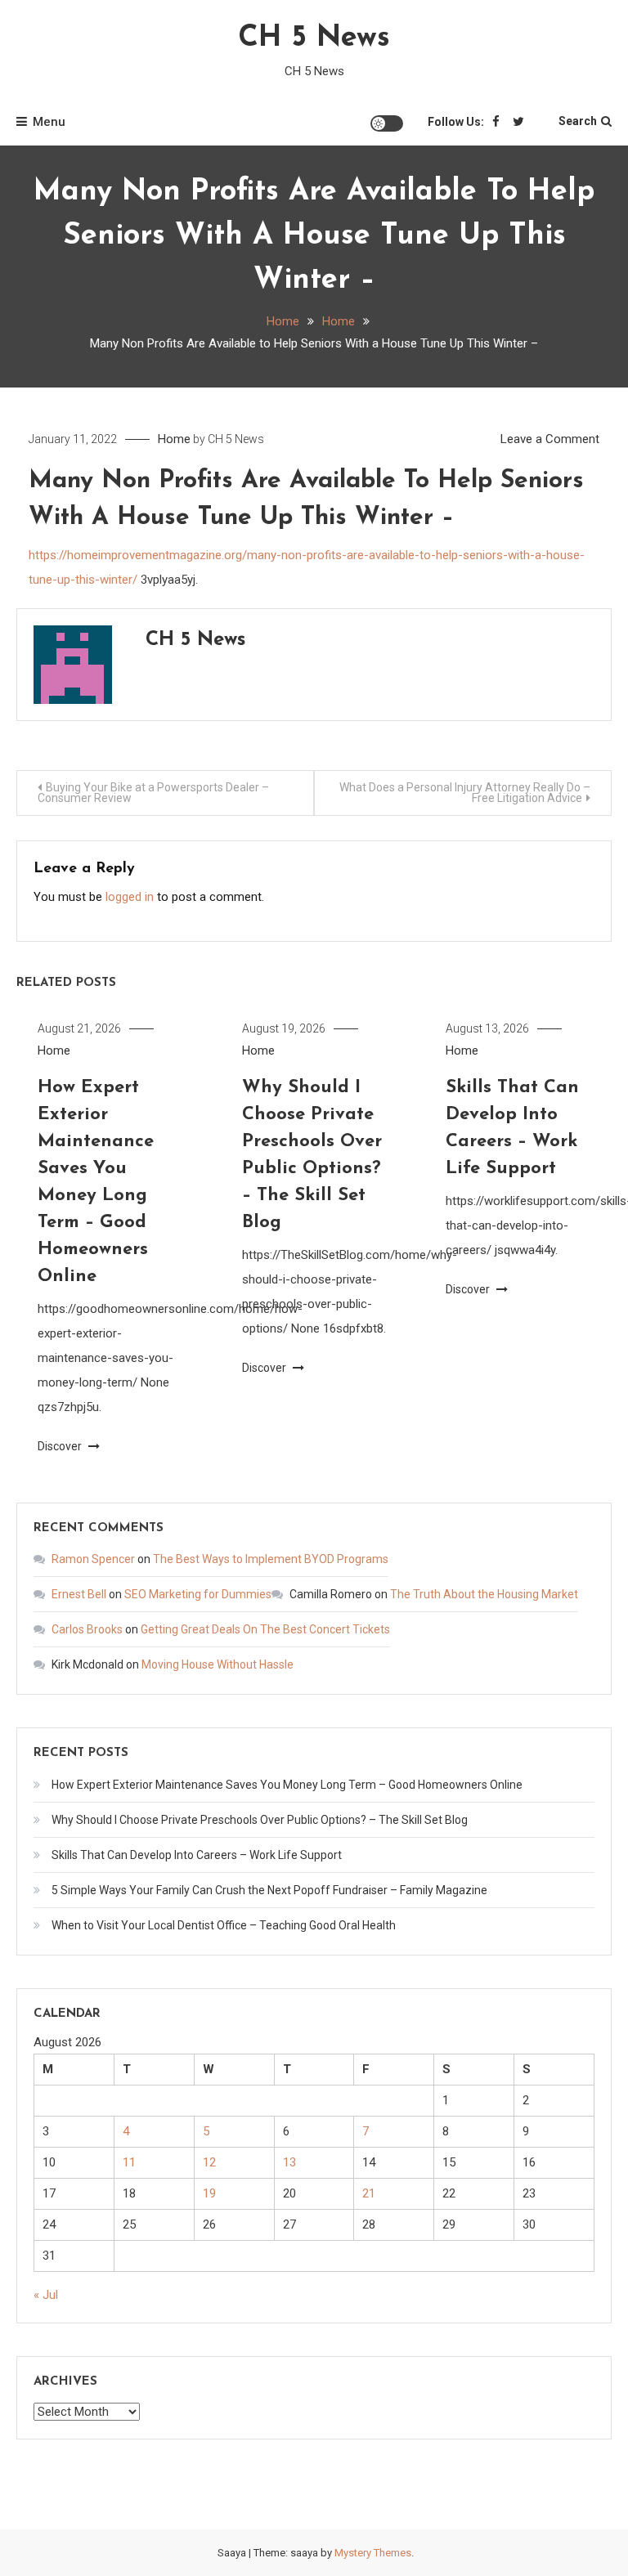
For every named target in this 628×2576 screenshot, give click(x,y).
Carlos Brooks (87, 1629)
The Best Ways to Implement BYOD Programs (271, 1559)
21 (369, 2193)
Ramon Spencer (93, 1559)
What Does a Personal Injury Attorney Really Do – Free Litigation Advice (465, 793)
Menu (49, 122)
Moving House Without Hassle (218, 1664)
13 (289, 2162)
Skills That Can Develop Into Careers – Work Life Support (197, 1855)
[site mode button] (387, 123)
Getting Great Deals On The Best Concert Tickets (265, 1629)
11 (129, 2162)
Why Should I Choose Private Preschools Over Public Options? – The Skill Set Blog (260, 1820)
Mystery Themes (373, 2553)
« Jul (46, 2295)
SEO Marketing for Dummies (198, 1594)
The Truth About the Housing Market (484, 1594)
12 (209, 2162)
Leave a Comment (550, 439)
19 (209, 2193)
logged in (130, 897)
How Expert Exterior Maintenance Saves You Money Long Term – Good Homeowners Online (287, 1785)
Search (578, 121)
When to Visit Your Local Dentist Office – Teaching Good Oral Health (224, 1925)
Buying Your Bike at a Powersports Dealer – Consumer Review (153, 793)
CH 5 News (314, 38)
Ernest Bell (79, 1594)
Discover (61, 1446)
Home (174, 439)
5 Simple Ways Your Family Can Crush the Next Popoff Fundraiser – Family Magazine (269, 1890)
